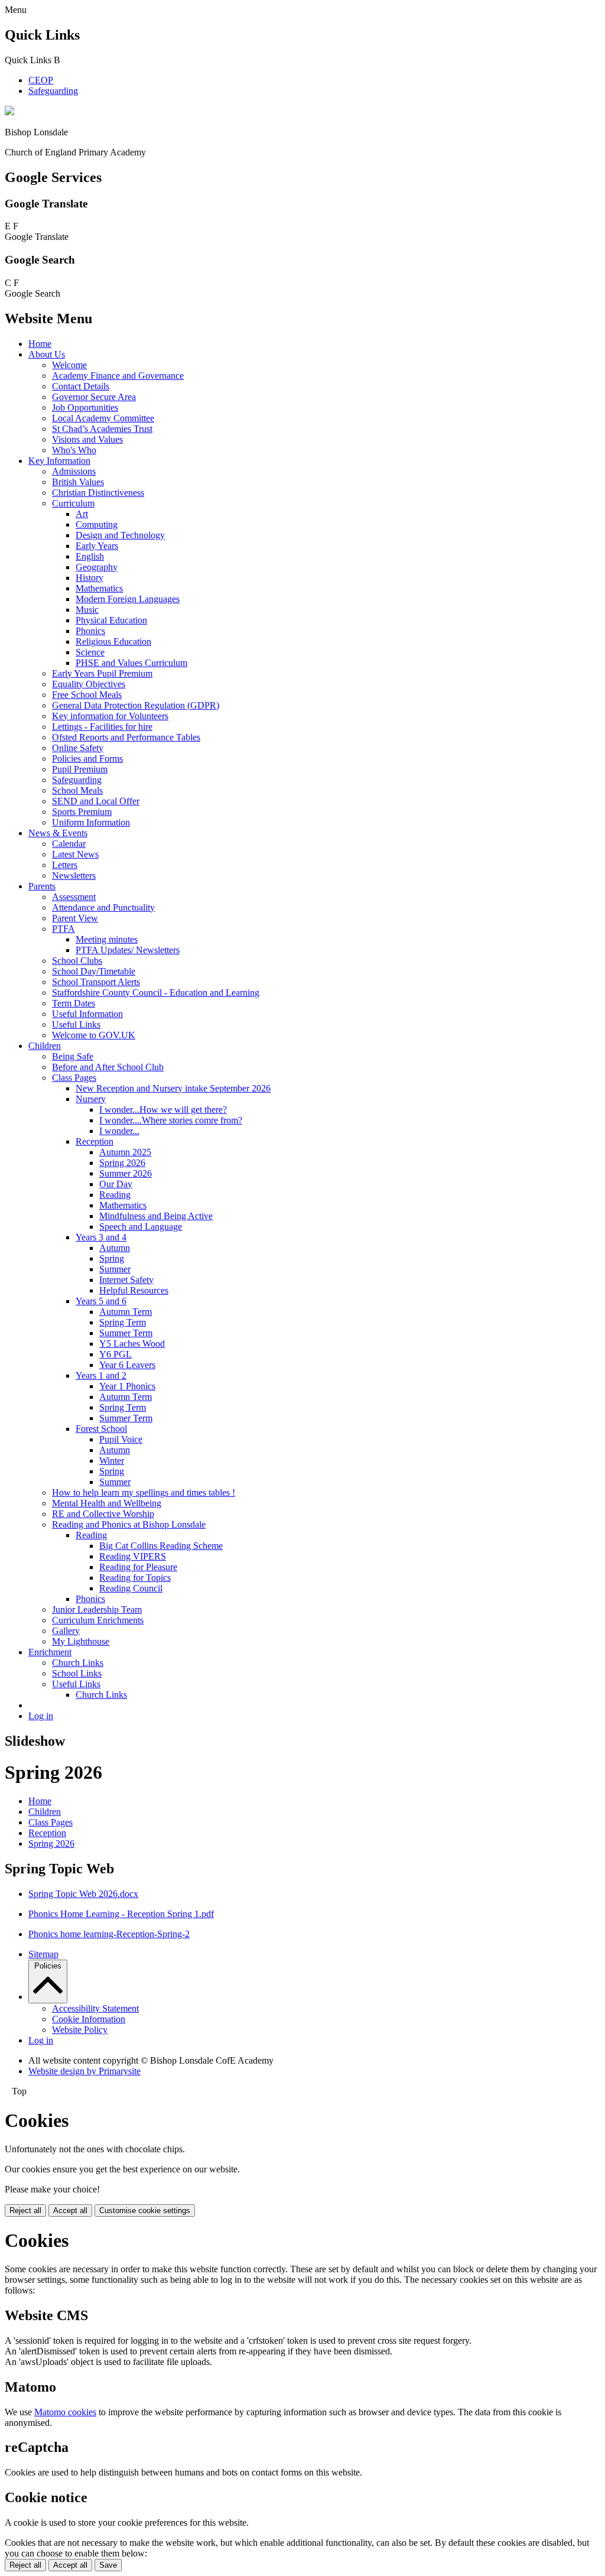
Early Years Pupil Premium (102, 673)
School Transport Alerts (96, 982)
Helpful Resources (134, 1290)
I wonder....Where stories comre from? (171, 1120)
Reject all (25, 2210)
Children (45, 1046)
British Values (78, 482)
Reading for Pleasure (138, 1567)
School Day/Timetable (94, 971)
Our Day (116, 1184)
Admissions (74, 471)
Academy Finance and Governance (118, 376)
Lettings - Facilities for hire (102, 727)
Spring (112, 1258)
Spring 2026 (122, 1163)
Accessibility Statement (95, 2008)
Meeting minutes (107, 939)
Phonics (90, 631)
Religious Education (113, 641)
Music (87, 610)
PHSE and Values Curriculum (131, 663)
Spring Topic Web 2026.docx (83, 1894)
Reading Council (131, 1588)
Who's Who (74, 450)
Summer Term (126, 1333)
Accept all (70, 2210)
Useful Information (87, 1014)
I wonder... (119, 1131)
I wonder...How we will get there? (163, 1110)
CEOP (41, 80)
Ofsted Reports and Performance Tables (126, 737)
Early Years (97, 546)
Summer (115, 1269)
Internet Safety (126, 1280)
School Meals (77, 790)
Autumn (115, 1248)
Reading (115, 1195)
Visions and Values (87, 439)
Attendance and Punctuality (103, 907)
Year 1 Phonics (127, 1386)
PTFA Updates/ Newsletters (128, 950)
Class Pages (74, 1078)
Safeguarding (53, 91)
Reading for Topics (135, 1578)
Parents (42, 886)
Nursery (91, 1099)
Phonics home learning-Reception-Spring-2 (109, 1934)
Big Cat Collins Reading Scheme (161, 1546)
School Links (77, 1673)
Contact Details (81, 386)
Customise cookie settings (145, 2210)
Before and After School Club (108, 1067)
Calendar (69, 844)
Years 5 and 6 (101, 1301)
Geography (97, 567)
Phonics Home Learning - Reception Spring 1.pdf (121, 1914)
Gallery (66, 1631)
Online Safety (78, 748)
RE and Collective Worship (103, 1514)
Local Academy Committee (103, 418)
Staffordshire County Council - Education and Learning (156, 993)
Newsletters (74, 876)
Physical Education (111, 620)
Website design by (84, 2071)
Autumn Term (126, 1312)
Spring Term (123, 1322)
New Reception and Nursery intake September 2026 (173, 1088)
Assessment (74, 897)
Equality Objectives (89, 684)
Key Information (59, 461)
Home (40, 344)
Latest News (75, 854)
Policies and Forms (87, 758)
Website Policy (80, 2030)
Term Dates (74, 1003)
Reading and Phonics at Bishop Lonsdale (129, 1524)
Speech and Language (141, 1227)
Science (90, 652)
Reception (95, 1141)
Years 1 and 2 (101, 1375)
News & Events (58, 833)
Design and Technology (120, 535)
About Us (47, 354)
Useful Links (76, 1024)
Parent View (75, 918)
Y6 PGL (116, 1354)
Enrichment (50, 1652)
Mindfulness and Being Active (156, 1216)
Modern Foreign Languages (128, 599)
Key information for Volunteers (110, 716)
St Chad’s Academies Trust (102, 429)
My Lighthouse (81, 1641)
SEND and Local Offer (96, 801)
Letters (65, 865)
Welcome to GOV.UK (94, 1035)
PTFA (64, 929)
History (90, 578)
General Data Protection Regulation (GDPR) (136, 705)
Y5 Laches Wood (132, 1344)
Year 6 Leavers (127, 1365)
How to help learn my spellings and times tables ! (144, 1492)
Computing (97, 524)
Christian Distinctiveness (98, 493)
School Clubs (77, 961)
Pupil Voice (121, 1439)
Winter (112, 1461)
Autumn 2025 (125, 1152)
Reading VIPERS (133, 1556)
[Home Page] (9, 112)
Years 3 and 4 (101, 1237)
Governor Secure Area (94, 397)
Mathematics (99, 588)
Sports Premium (82, 812)
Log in (41, 1716)
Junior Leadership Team (97, 1609)
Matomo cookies (65, 2412)
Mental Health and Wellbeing (107, 1503)
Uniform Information (91, 822)
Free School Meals (87, 695)
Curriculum (73, 503)
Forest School (101, 1429)
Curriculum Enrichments (98, 1620)
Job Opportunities (85, 407)
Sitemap (43, 1954)
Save (108, 2565)
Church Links (78, 1663)
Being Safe (73, 1056)
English (90, 556)
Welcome (69, 365)
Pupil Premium (80, 769)
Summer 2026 (126, 1173)
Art (82, 514)
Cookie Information (89, 2019)
